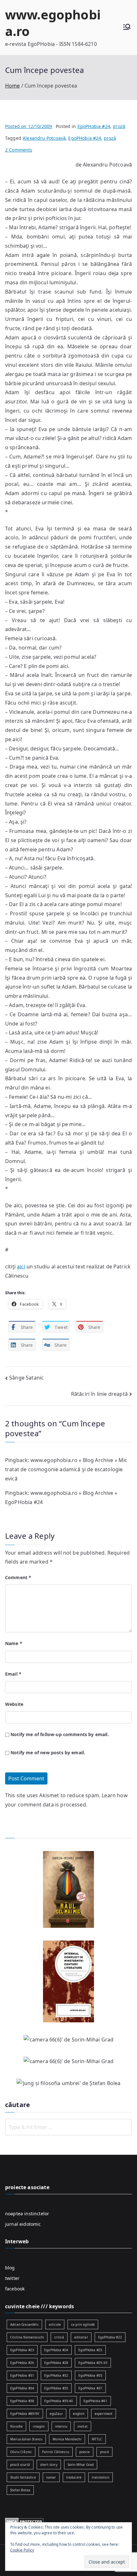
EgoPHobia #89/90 (25, 2414)
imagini (39, 2426)
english (79, 2414)
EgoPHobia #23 (22, 2350)
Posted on (29, 126)
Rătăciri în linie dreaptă (99, 1394)
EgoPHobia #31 (22, 2375)
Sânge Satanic (26, 1378)
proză (119, 126)
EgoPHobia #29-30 (93, 2363)
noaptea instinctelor (27, 2214)
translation (101, 2477)
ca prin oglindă (83, 2324)
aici (21, 1267)
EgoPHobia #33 (90, 2375)
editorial (81, 2337)
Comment (18, 1577)
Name (14, 1643)
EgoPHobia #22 (110, 2337)
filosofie (16, 2426)
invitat (83, 2426)
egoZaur (56, 2414)
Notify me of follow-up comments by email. (60, 1734)
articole (55, 2324)
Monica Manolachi (67, 2439)
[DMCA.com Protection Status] (24, 2521)
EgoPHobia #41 (95, 2401)
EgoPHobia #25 (90, 2350)
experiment (104, 2414)
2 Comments (19, 150)
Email (13, 1674)
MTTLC (97, 2439)
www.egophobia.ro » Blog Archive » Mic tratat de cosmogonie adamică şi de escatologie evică (66, 1469)
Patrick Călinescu (56, 2452)
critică (59, 2337)
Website (14, 1704)
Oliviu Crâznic (21, 2452)
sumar (51, 2477)
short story (49, 2465)
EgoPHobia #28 (56, 2363)
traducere (74, 2477)
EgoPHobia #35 (56, 2388)
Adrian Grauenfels (24, 2324)
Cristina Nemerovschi (27, 2337)
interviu (61, 2426)
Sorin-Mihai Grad (81, 2465)
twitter (12, 2278)
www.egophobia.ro (53, 23)
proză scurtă (20, 2465)
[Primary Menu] (127, 28)
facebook (15, 2289)
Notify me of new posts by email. (48, 1753)
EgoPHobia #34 (22, 2388)
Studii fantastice (23, 2477)
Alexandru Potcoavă (44, 138)
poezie (85, 2452)
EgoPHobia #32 (56, 2375)
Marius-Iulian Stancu (26, 2439)
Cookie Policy (22, 2550)
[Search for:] (68, 2127)
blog (10, 2268)
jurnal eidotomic (23, 2224)
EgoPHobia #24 (94, 126)
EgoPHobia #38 (22, 2401)
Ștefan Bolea (20, 2490)
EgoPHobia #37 (90, 2388)
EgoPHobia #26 (22, 2363)
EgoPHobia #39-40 (59, 2401)
